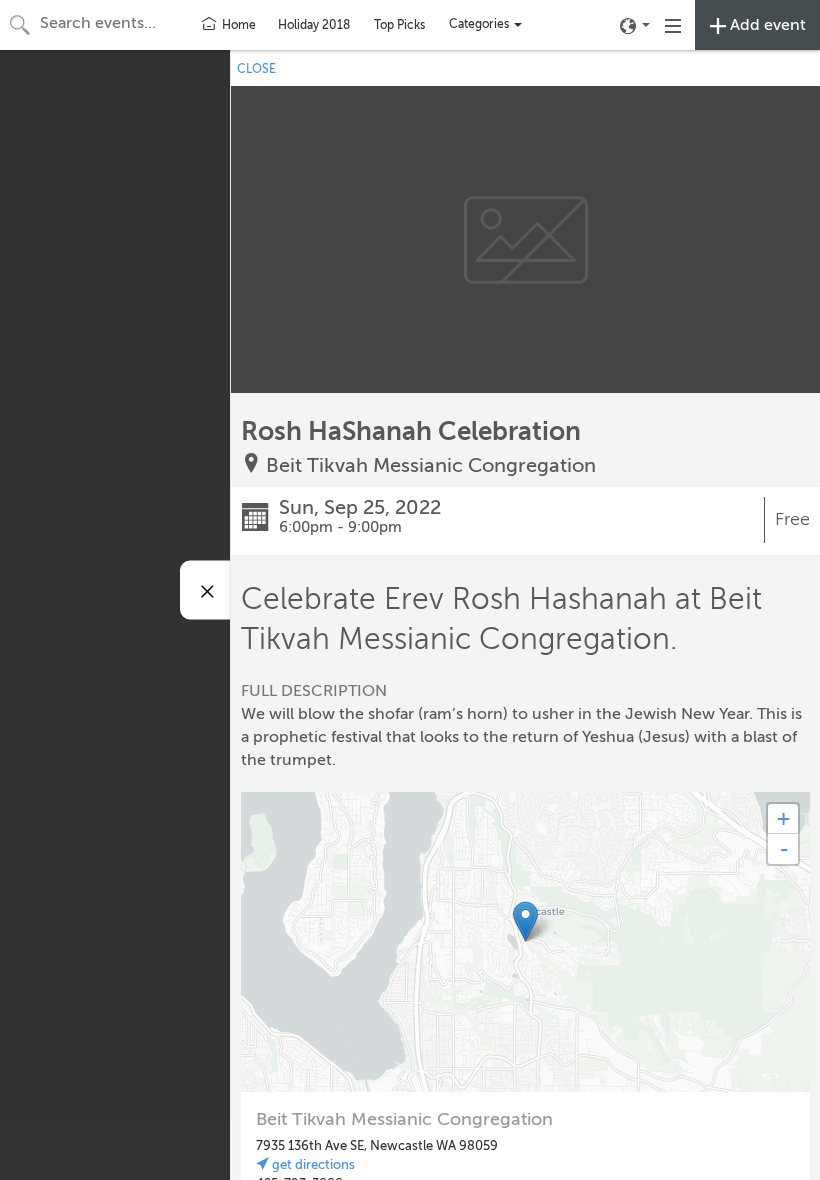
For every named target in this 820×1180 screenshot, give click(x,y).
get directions (312, 1164)
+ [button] (783, 818)
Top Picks (399, 25)
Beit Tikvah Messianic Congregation (431, 465)
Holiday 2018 (314, 25)
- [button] (784, 849)
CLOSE (256, 69)
